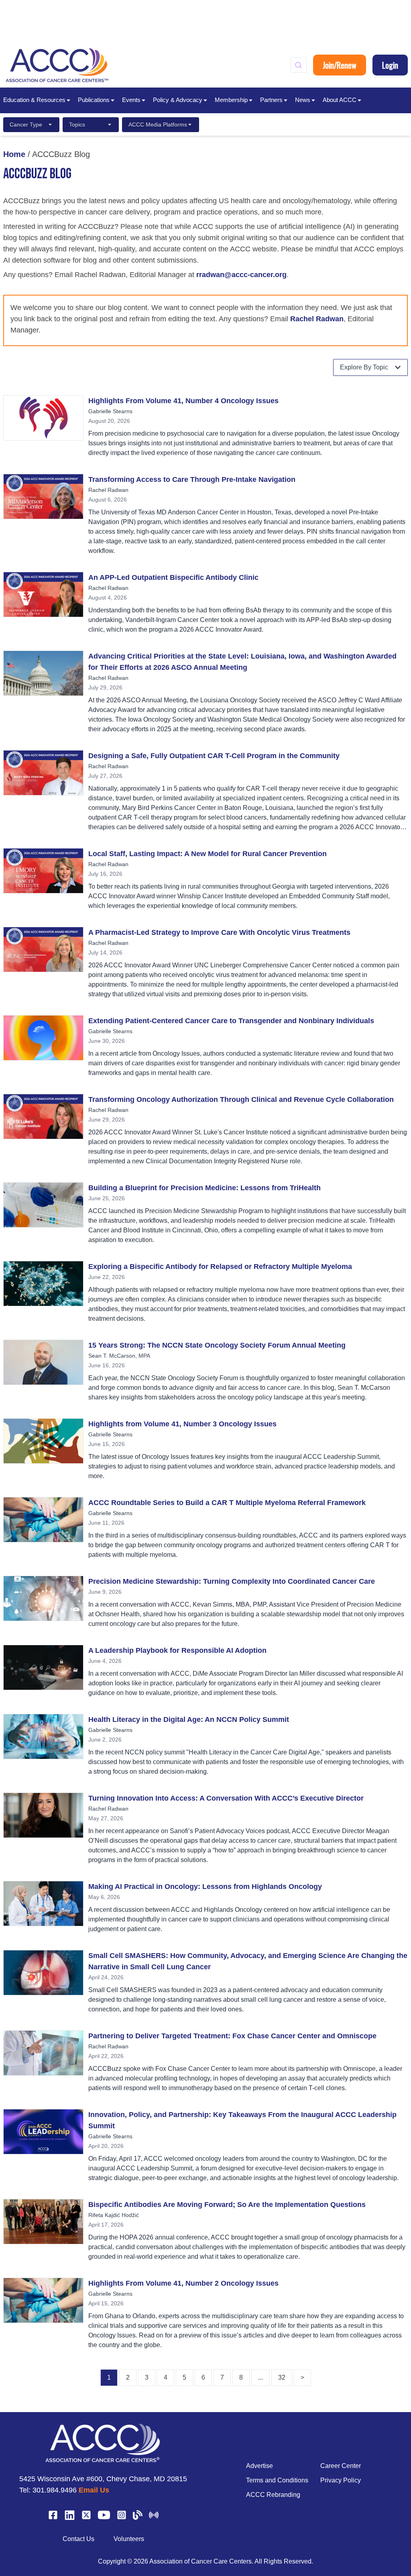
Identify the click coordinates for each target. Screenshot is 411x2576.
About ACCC (340, 100)
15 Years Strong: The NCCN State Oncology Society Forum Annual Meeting (217, 1345)
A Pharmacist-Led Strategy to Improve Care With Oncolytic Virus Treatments (219, 932)
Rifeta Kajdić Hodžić (114, 2215)
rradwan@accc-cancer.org (241, 275)
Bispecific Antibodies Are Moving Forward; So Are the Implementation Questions (227, 2205)
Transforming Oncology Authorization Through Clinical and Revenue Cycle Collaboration (241, 1099)
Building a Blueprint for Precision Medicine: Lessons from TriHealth (204, 1188)
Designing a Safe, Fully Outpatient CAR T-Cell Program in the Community (214, 756)
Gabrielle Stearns (110, 411)
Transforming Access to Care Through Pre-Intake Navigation (192, 479)
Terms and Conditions (277, 2480)
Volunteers (129, 2539)
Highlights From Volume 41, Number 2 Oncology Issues (183, 2283)
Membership (231, 100)
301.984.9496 (55, 2490)
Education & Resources (34, 100)
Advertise (259, 2466)
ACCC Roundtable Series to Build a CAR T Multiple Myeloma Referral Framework (227, 1503)
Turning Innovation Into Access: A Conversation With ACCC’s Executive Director (226, 1798)
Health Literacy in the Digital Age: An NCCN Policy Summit (189, 1719)
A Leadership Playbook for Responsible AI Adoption (177, 1650)
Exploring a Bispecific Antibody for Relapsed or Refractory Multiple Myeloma (220, 1267)
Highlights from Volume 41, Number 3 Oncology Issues (182, 1424)
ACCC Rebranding (273, 2495)
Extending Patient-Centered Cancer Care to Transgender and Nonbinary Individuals (231, 1021)
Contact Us (78, 2539)
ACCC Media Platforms (158, 124)
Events (131, 100)
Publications (94, 100)
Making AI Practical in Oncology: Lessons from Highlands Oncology (205, 1887)
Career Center (341, 2466)
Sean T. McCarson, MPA (119, 1356)
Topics (77, 124)
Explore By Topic (364, 367)
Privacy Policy (341, 2480)
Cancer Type (26, 124)
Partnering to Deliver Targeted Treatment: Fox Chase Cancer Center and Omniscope (232, 2036)
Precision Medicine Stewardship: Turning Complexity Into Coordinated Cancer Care (232, 1581)
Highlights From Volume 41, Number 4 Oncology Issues (183, 401)
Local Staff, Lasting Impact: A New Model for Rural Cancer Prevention (208, 854)
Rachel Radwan (317, 319)
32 (282, 2377)
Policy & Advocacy (178, 100)
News (303, 100)
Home (14, 154)
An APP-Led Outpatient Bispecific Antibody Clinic (173, 577)
